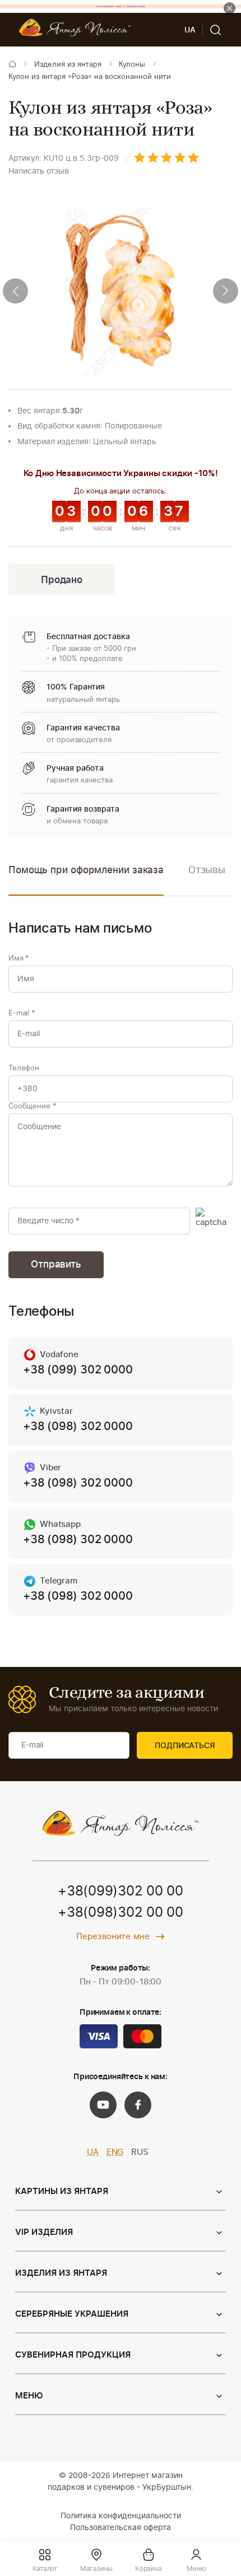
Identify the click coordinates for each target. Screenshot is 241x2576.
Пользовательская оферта (121, 2528)
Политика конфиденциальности (121, 2516)
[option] (207, 879)
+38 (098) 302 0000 (78, 1427)
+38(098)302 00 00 (121, 1913)
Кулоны (132, 65)
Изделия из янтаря (68, 65)
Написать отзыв (39, 171)
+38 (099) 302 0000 (78, 1370)
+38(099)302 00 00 (121, 1892)
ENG (115, 2152)
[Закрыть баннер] (230, 8)
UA (93, 2152)
